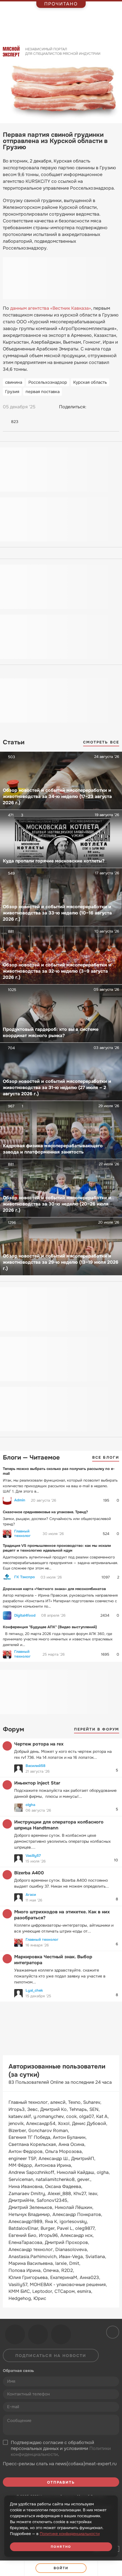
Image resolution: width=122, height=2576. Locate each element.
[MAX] (115, 407)
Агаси (31, 1895)
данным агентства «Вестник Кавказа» (51, 308)
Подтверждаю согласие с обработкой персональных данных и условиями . (61, 2449)
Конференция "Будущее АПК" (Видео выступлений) (50, 1627)
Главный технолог (22, 1534)
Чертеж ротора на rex (39, 1744)
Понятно (61, 2547)
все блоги (106, 1457)
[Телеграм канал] (38, 2334)
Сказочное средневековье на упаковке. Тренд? (45, 1512)
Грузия (12, 392)
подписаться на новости (51, 2356)
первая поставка (43, 392)
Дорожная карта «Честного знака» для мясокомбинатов (54, 1589)
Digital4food (25, 1616)
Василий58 (35, 1766)
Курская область (90, 382)
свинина (14, 382)
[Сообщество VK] (15, 2334)
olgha (30, 1805)
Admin (20, 1500)
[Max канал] (61, 2334)
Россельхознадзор (48, 382)
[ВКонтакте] (93, 407)
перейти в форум (97, 1729)
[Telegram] (104, 407)
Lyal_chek (34, 1990)
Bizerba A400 (29, 1873)
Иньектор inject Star (37, 1783)
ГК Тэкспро (25, 1577)
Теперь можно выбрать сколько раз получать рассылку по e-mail (59, 1471)
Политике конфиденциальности (70, 2534)
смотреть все (101, 742)
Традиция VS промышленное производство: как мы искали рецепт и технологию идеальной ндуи (57, 1548)
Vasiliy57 (33, 1856)
